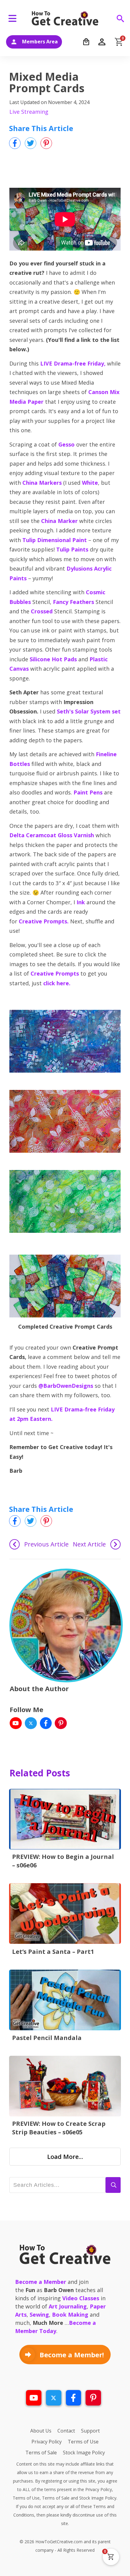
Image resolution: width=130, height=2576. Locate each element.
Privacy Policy (99, 2489)
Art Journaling (68, 2306)
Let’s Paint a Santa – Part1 (53, 1952)
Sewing (39, 2315)
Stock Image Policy (98, 2498)
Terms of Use (26, 2498)
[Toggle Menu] (14, 18)
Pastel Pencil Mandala (47, 2038)
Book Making (70, 2315)
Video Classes (81, 2298)
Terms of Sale (56, 2498)
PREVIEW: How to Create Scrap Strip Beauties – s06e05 (59, 2128)
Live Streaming (29, 112)
